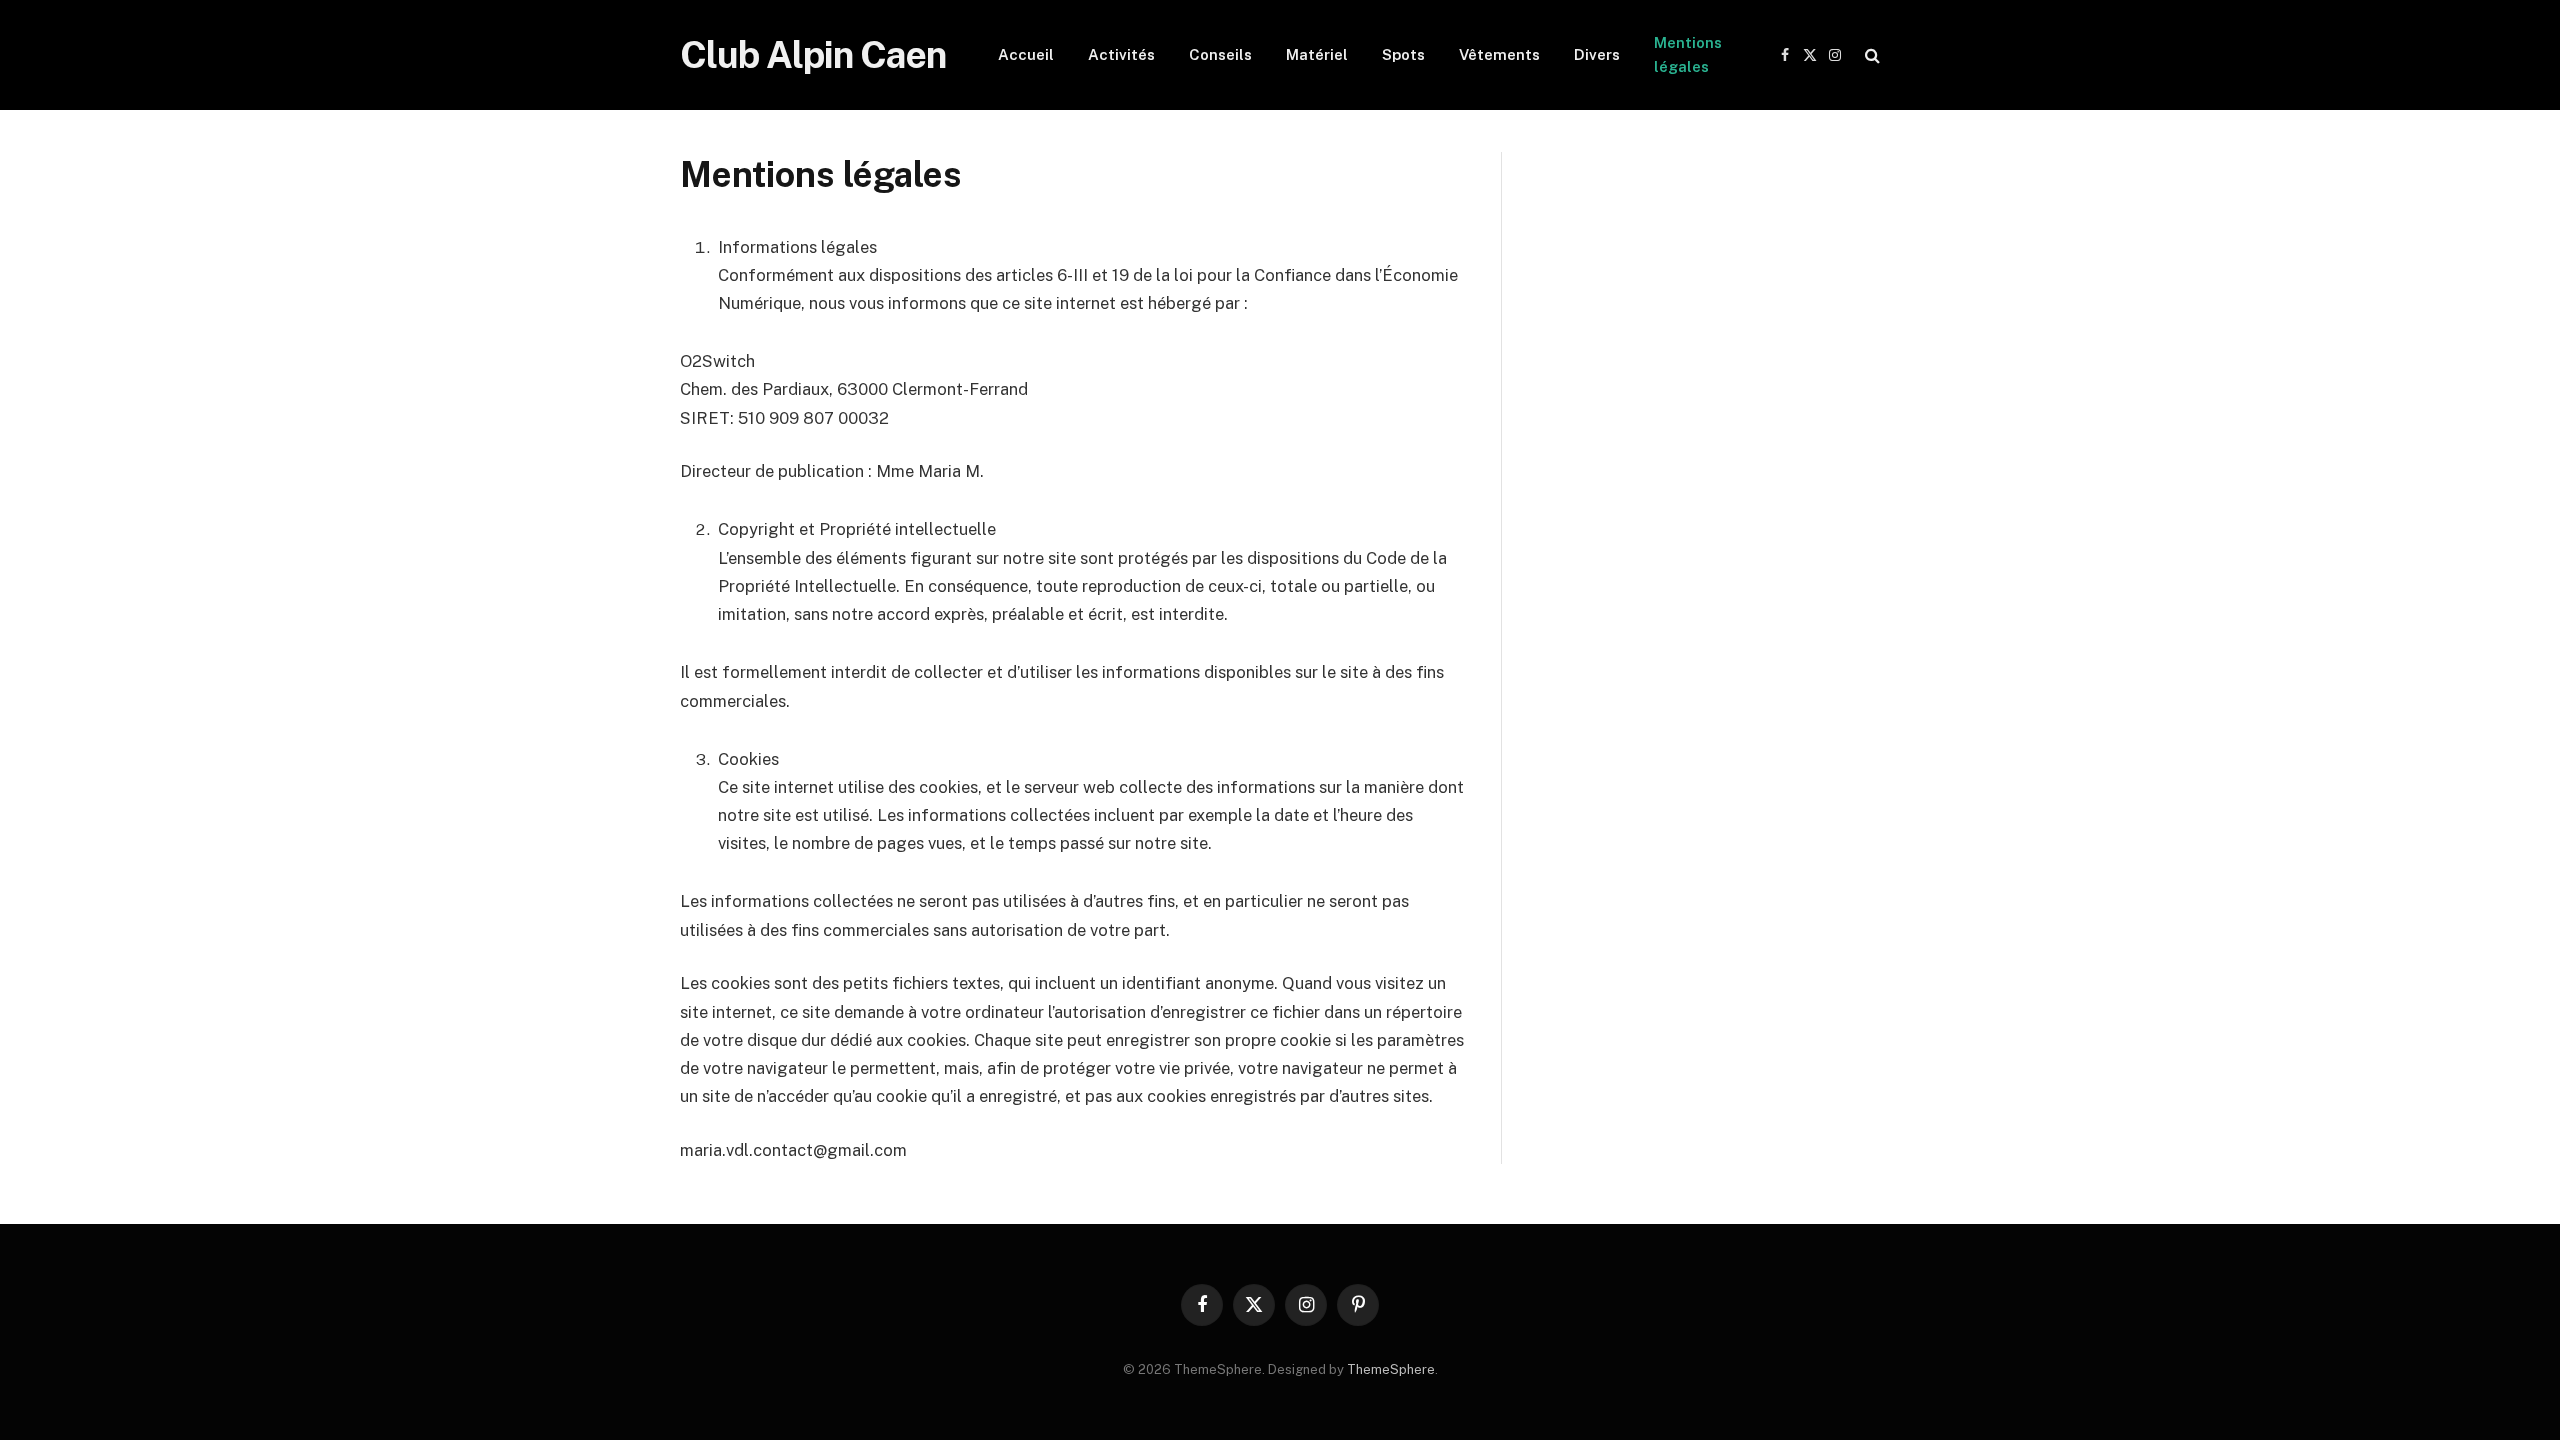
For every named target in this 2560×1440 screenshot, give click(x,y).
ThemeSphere (1391, 1369)
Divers (1597, 54)
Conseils (1220, 54)
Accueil (1026, 54)
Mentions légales (1688, 54)
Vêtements (1499, 54)
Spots (1403, 54)
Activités (1121, 54)
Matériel (1317, 54)
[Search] (1870, 55)
